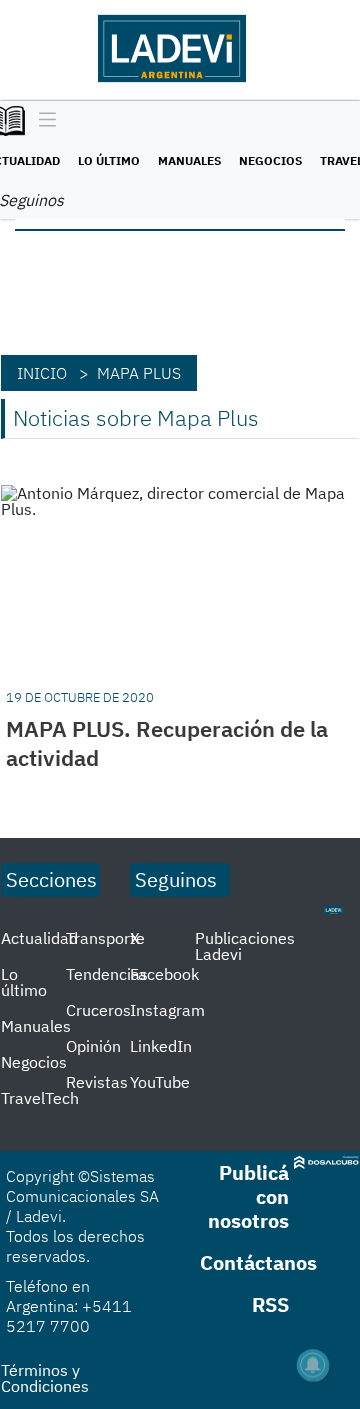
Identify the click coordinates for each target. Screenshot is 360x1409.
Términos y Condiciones (45, 1378)
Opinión (93, 1046)
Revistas (97, 1082)
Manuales (189, 160)
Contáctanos (258, 1262)
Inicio (42, 373)
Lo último (109, 160)
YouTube (160, 1082)
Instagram (167, 1010)
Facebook (164, 974)
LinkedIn (161, 1046)
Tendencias (107, 974)
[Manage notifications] (313, 1365)
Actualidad (39, 938)
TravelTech (40, 1098)
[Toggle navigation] (42, 121)
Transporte (105, 938)
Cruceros (98, 1010)
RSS (270, 1304)
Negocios (270, 160)
